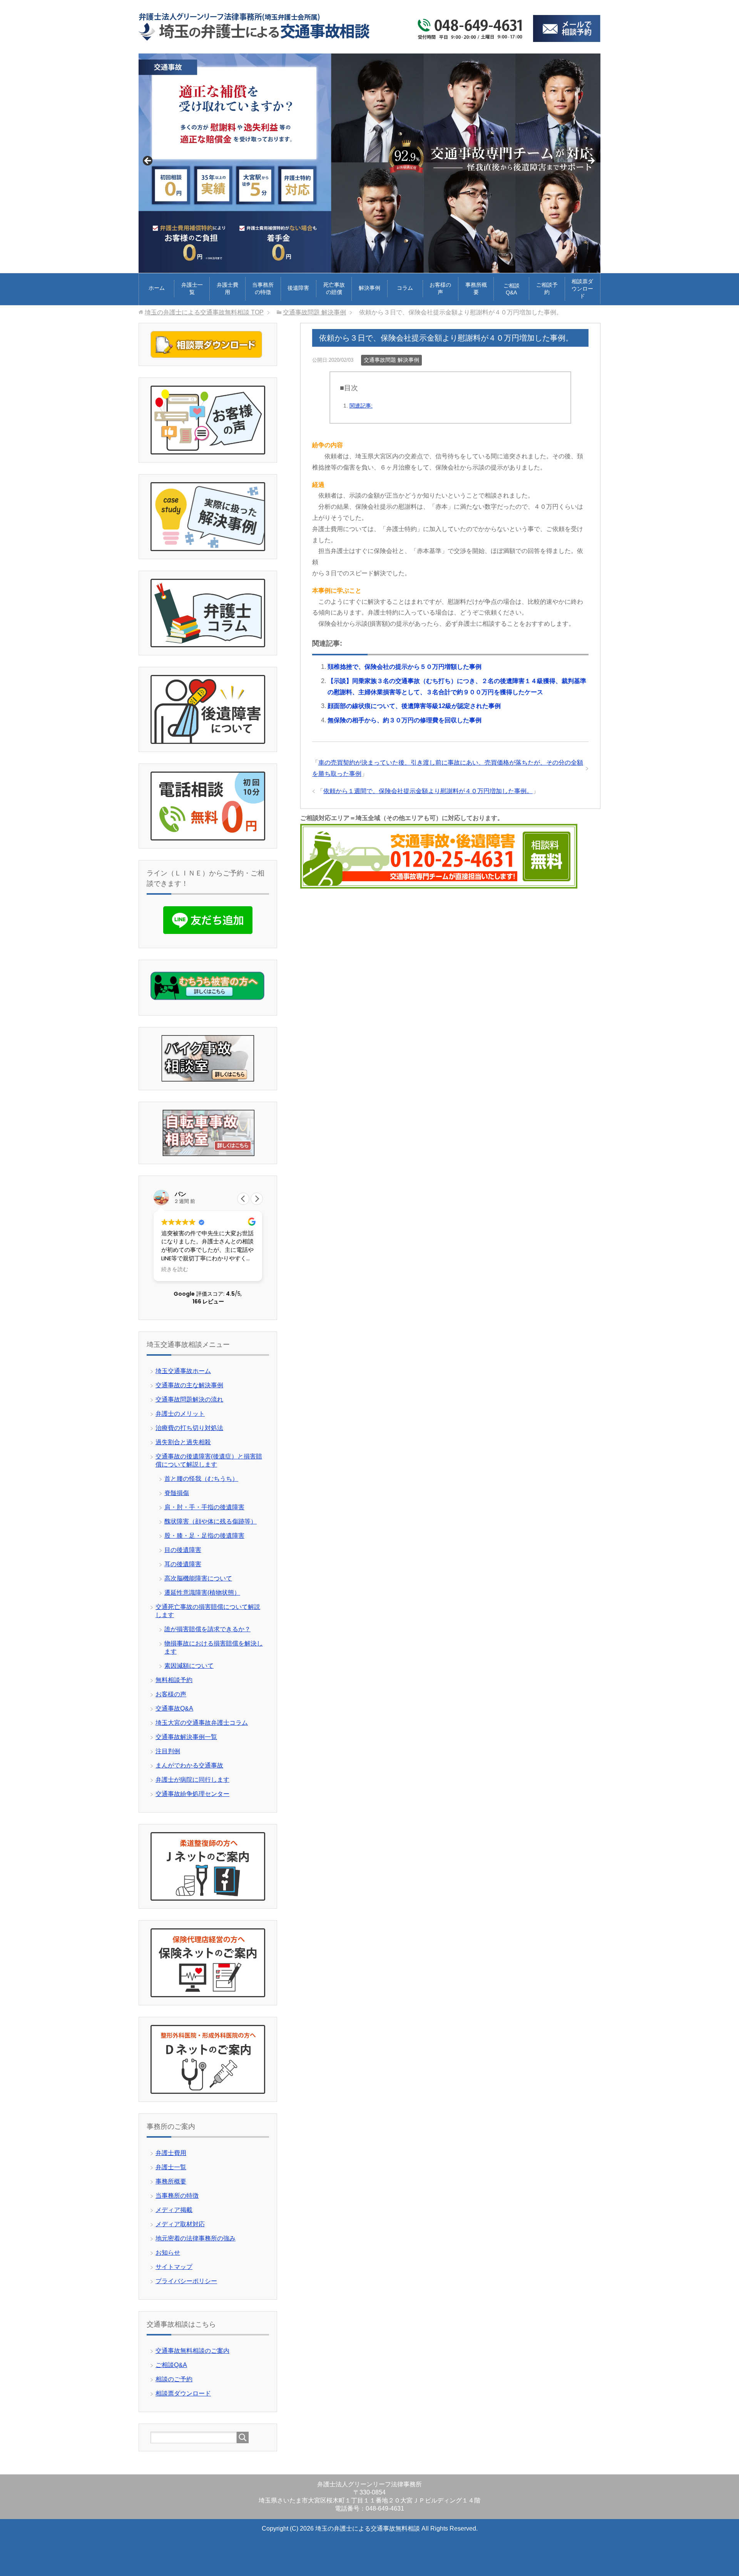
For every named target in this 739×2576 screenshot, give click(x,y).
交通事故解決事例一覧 (186, 1737)
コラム (405, 288)
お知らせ (168, 2253)
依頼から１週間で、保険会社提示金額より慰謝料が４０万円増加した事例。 (428, 791)
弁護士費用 (227, 288)
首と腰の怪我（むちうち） (201, 1479)
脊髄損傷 (177, 1493)
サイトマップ (174, 2267)
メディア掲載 (174, 2210)
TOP (204, 312)
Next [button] (591, 161)
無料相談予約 (174, 1680)
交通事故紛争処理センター (192, 1794)
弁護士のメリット (180, 1414)
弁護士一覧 (192, 288)
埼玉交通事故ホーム (183, 1371)
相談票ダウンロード (582, 289)
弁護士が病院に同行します (192, 1780)
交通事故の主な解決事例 (189, 1385)
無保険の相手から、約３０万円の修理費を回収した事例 (405, 720)
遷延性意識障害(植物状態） (202, 1593)
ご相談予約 (547, 288)
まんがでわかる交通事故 (189, 1765)
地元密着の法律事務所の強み (196, 2238)
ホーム (157, 288)
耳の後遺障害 (183, 1564)
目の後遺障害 (183, 1550)
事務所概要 (476, 288)
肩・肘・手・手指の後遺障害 (204, 1507)
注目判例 (168, 1751)
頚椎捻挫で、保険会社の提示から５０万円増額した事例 (405, 667)
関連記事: (361, 406)
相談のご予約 (174, 2379)
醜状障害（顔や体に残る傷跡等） (211, 1521)
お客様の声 (440, 288)
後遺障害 (298, 288)
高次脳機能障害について (198, 1578)
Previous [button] (148, 161)
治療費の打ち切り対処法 (189, 1428)
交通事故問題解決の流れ (189, 1399)
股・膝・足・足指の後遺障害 (204, 1536)
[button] (257, 1199)
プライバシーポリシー (186, 2281)
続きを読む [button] (175, 1270)
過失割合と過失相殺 (183, 1442)
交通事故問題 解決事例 (391, 360)
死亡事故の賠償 (334, 288)
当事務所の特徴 (263, 288)
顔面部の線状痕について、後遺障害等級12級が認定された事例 (414, 706)
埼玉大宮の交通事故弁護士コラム (202, 1723)
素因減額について (189, 1666)
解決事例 (369, 288)
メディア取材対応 (180, 2224)
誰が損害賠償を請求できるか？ (207, 1629)
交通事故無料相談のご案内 (192, 2351)
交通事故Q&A (174, 1708)
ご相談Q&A (512, 289)
